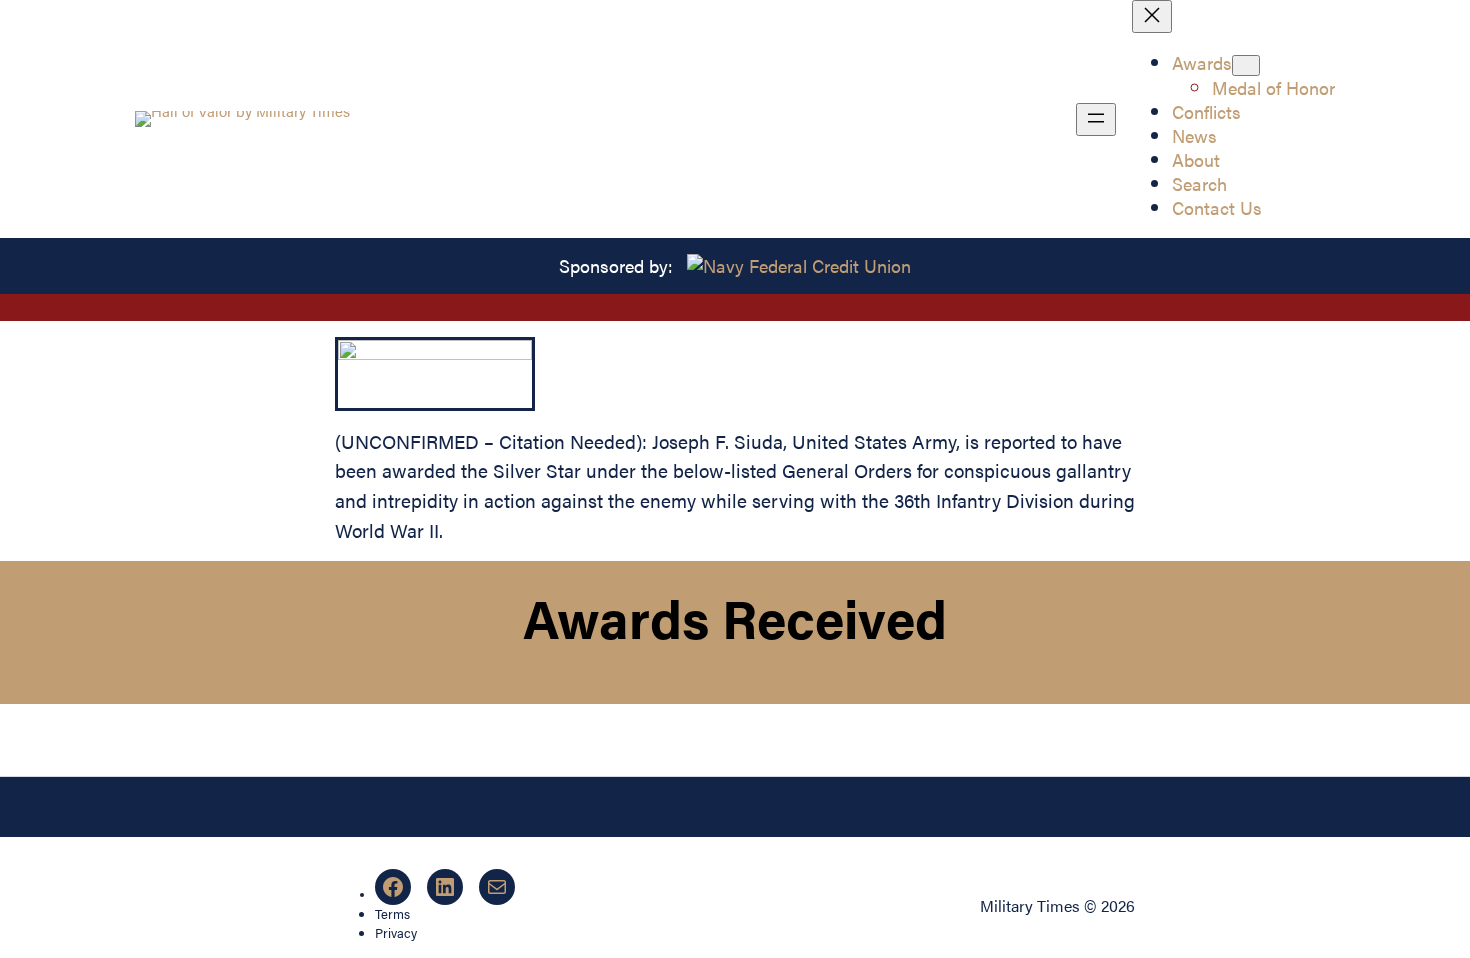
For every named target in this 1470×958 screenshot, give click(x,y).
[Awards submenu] (1246, 65)
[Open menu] (1096, 119)
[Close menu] (1152, 16)
